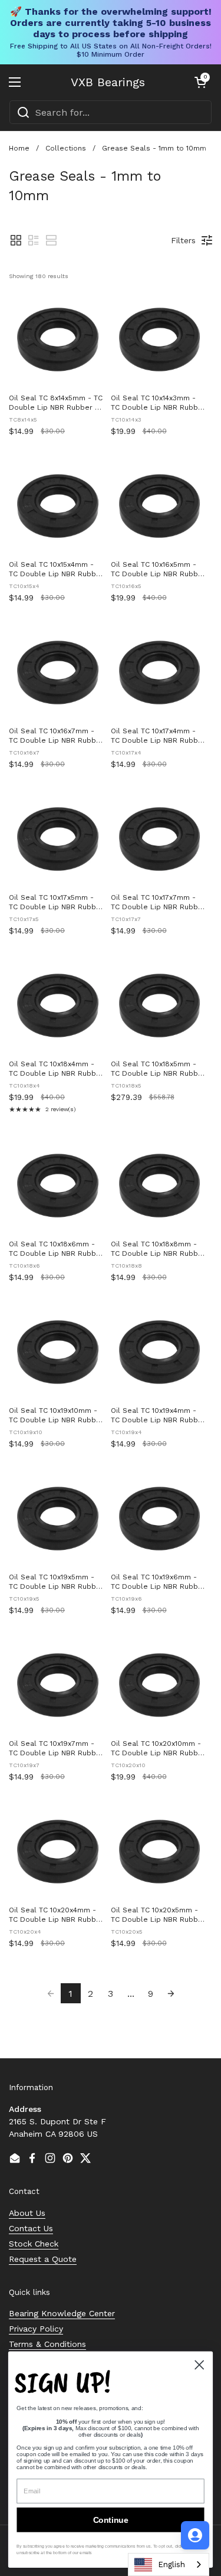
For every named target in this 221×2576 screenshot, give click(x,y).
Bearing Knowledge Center (62, 2313)
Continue (111, 2520)
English (171, 2564)
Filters (183, 240)
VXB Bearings (108, 82)
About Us (27, 2213)
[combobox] (111, 112)
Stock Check (34, 2244)
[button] (200, 82)
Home (19, 148)
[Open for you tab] (195, 2535)
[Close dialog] (199, 2365)
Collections (66, 148)
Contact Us (31, 2228)
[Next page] (171, 1993)
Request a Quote (43, 2259)
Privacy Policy (36, 2329)
